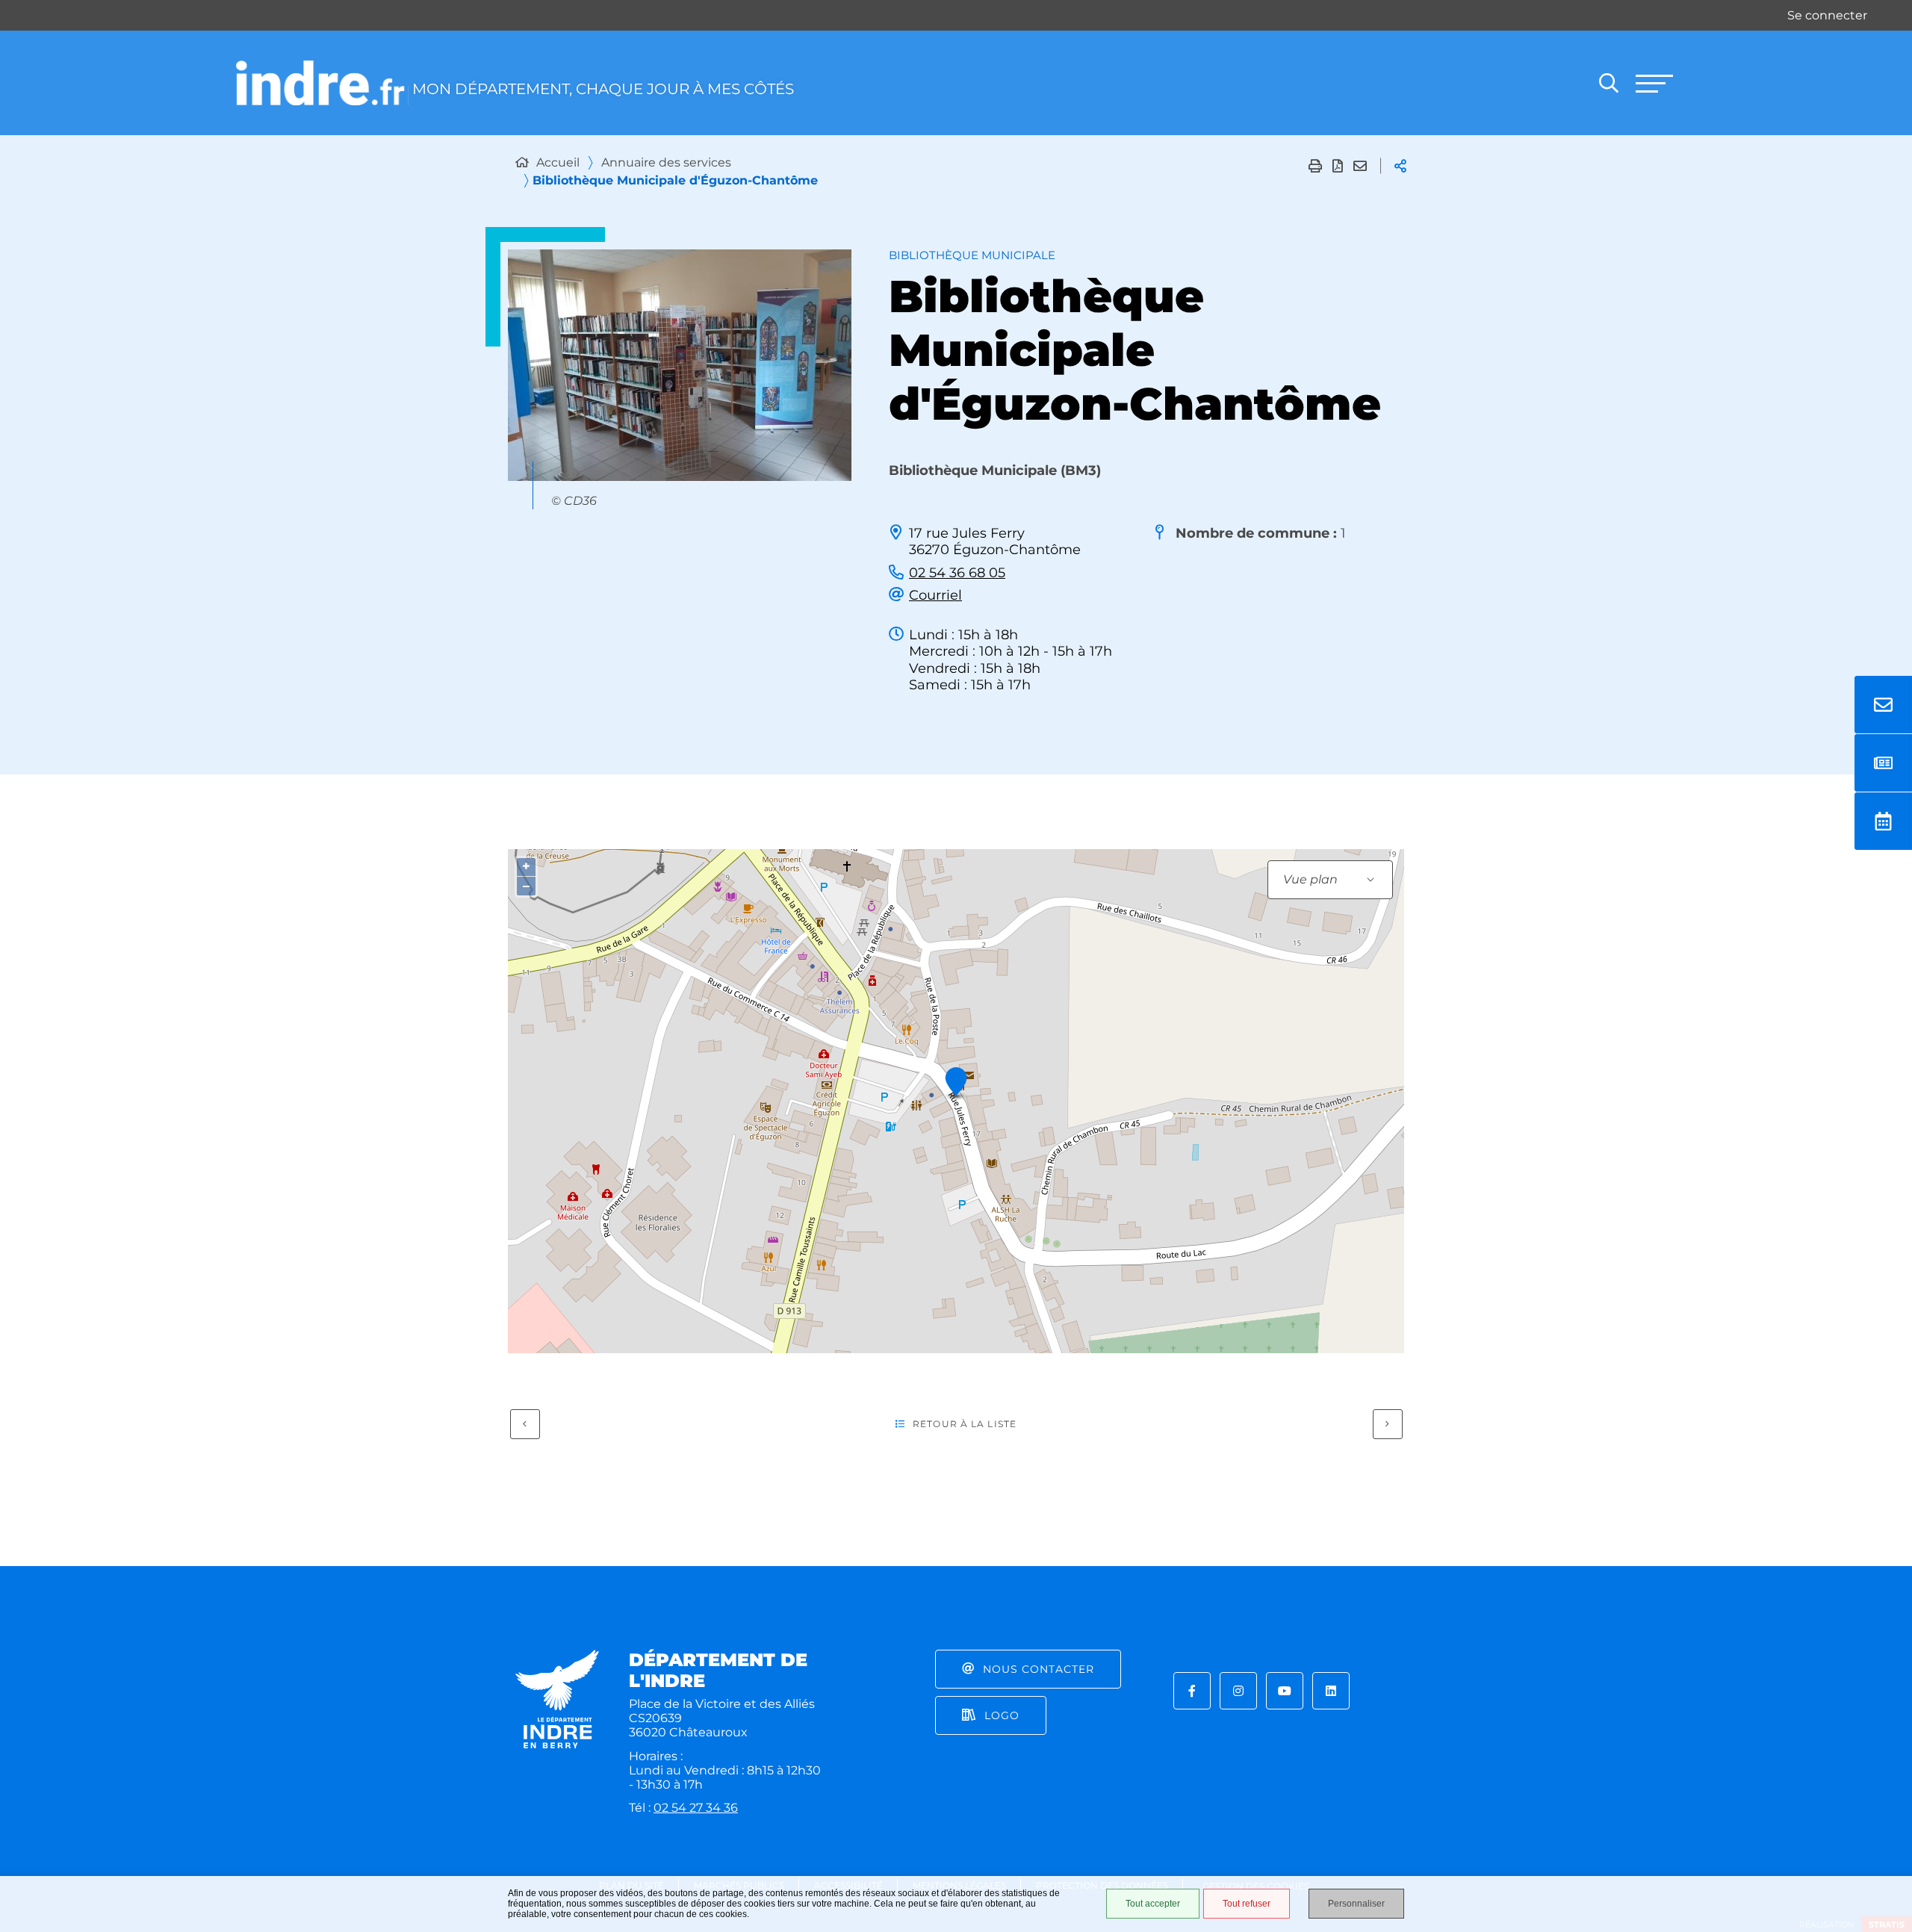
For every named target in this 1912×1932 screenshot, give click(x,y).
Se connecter (1827, 15)
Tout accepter (1153, 1904)
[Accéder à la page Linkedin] (1331, 1691)
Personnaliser (1356, 1904)
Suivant (1388, 1424)
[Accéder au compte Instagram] (1238, 1691)
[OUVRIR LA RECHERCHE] (1609, 83)
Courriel (935, 595)
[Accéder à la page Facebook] (1192, 1691)
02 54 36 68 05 (957, 573)
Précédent (525, 1424)
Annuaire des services (666, 162)
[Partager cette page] (1400, 166)
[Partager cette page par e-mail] (1360, 166)
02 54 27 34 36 (696, 1808)
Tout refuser (1247, 1904)
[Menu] (1654, 83)
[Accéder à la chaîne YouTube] (1285, 1691)
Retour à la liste (965, 1424)
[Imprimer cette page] (1315, 166)
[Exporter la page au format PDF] (1338, 166)
